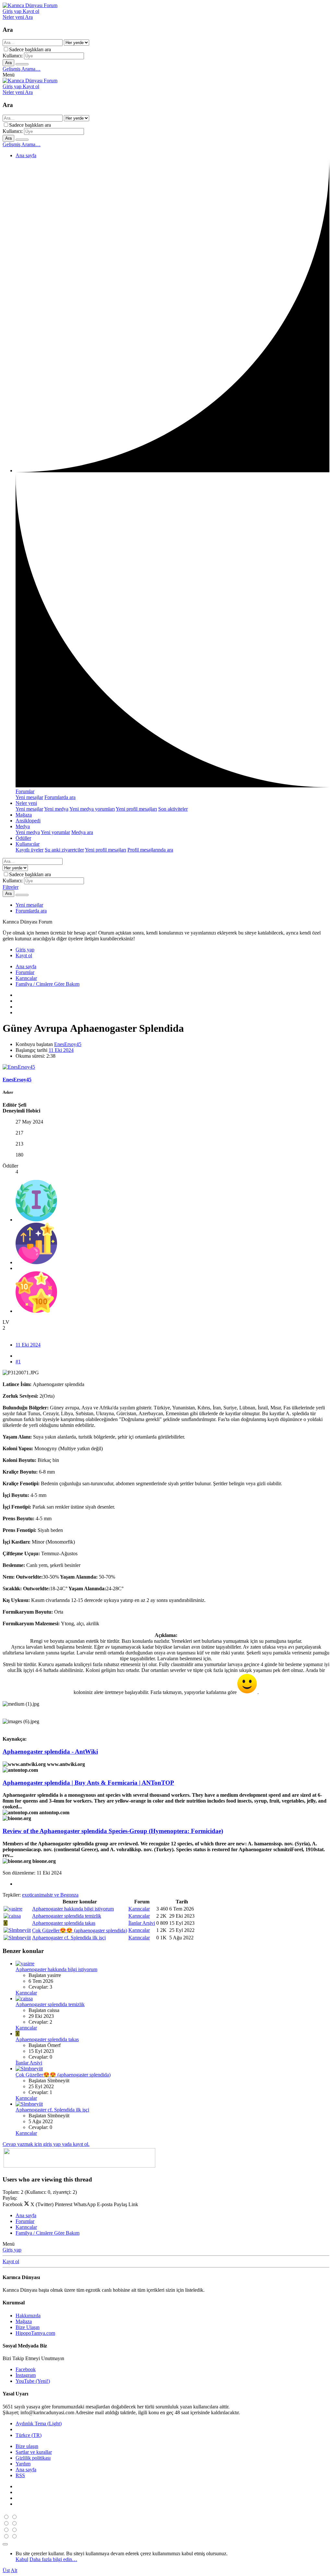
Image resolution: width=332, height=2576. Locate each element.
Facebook (26, 2369)
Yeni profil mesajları (136, 809)
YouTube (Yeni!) (33, 2381)
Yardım (23, 2464)
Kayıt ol (11, 2261)
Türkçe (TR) (29, 2435)
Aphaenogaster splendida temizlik (67, 1916)
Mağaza (24, 815)
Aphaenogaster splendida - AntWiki (50, 1752)
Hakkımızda (28, 2316)
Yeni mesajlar (29, 797)
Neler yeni (26, 803)
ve (50, 1895)
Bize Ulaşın (28, 2327)
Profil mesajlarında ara (150, 850)
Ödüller (23, 838)
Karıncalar (139, 1909)
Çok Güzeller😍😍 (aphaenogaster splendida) (80, 1930)
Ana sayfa (26, 155)
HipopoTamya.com (35, 2333)
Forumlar (25, 791)
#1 (18, 1362)
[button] (9, 75)
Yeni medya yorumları (92, 809)
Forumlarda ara (60, 797)
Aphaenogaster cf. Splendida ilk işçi (69, 1938)
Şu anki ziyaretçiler (64, 850)
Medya (23, 826)
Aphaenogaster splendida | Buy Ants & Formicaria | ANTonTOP (88, 1783)
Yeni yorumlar (55, 832)
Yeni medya (56, 809)
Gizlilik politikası (33, 2458)
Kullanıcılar (28, 844)
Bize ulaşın (27, 2446)
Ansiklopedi (28, 821)
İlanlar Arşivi (142, 1923)
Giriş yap (12, 2250)
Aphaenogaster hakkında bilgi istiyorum (73, 1909)
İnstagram (26, 2375)
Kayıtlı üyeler (30, 850)
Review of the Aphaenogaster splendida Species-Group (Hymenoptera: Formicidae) (113, 1831)
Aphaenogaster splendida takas (64, 1923)
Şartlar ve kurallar (34, 2452)
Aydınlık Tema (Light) (39, 2423)
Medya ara (82, 832)
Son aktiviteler (173, 809)
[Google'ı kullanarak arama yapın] (22, 64)
